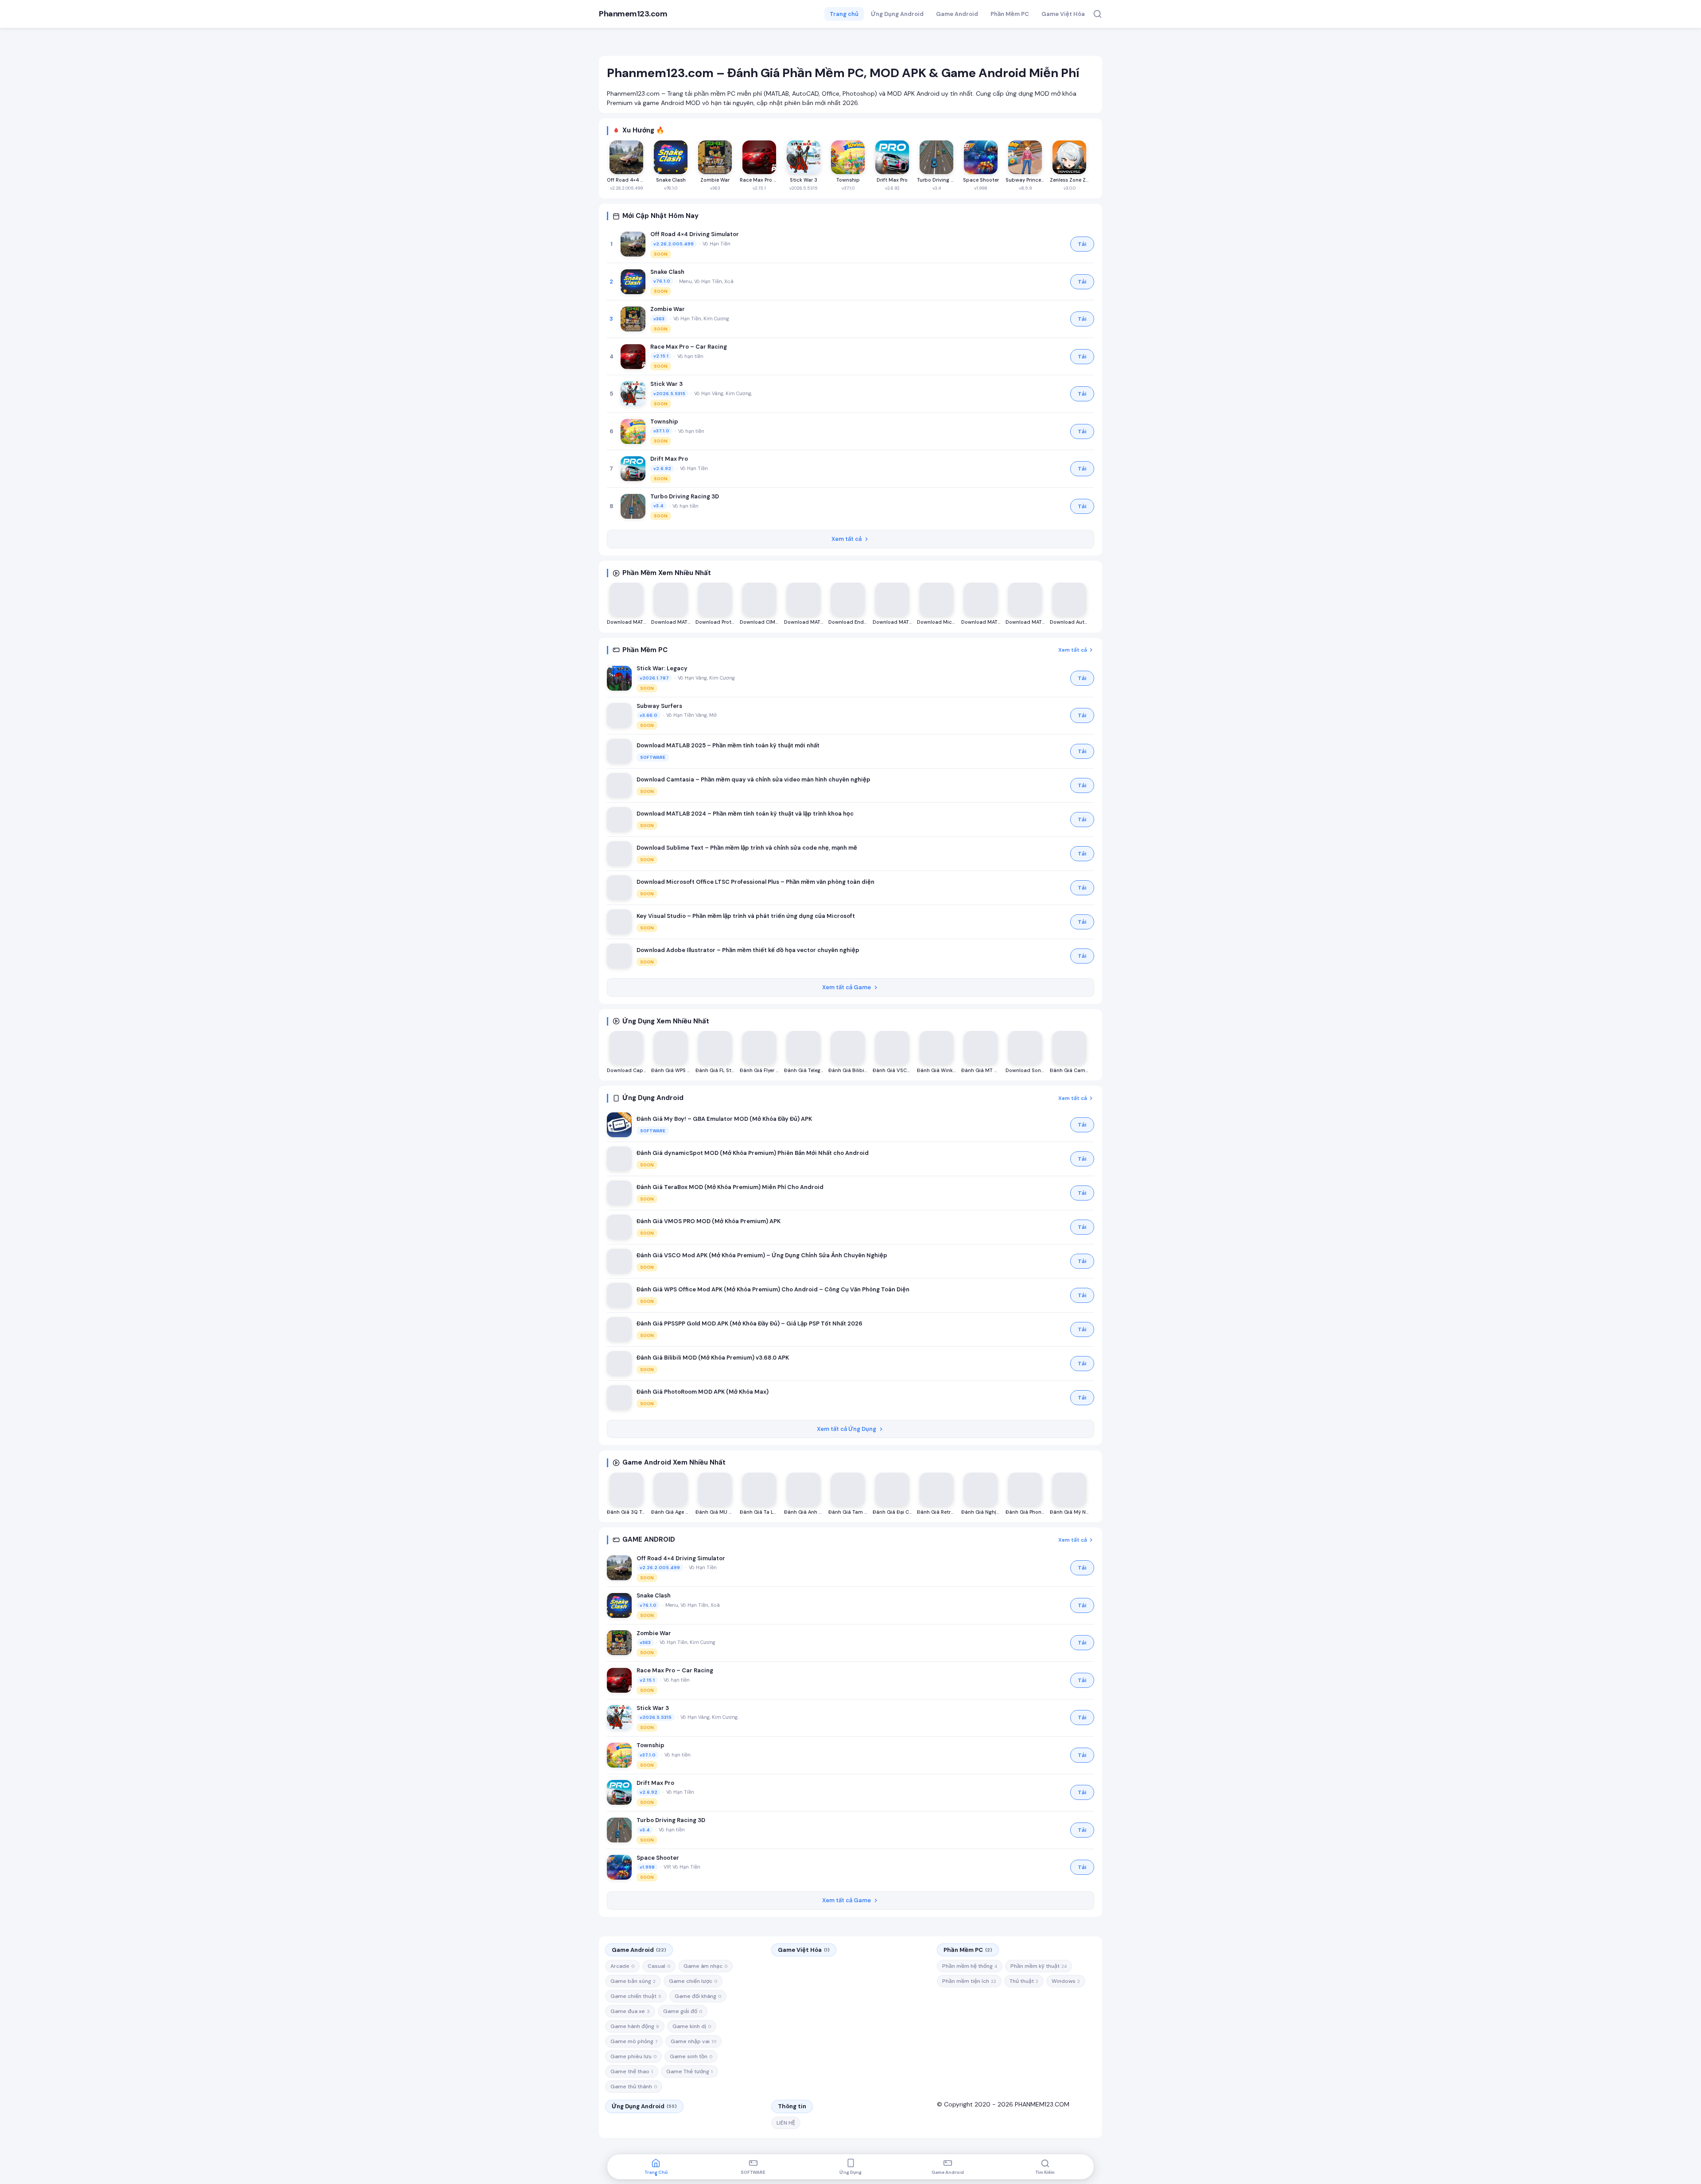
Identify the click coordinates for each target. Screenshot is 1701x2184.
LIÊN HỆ (786, 2123)
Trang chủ (844, 14)
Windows (1066, 1981)
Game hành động (635, 2026)
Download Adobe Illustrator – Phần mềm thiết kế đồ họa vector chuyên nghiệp (748, 950)
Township (664, 422)
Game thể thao (632, 2071)
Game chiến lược (693, 1981)
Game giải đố (683, 2011)
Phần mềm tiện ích (969, 1981)
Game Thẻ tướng (689, 2071)
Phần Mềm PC (1010, 14)
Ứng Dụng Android (897, 14)
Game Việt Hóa (1063, 14)
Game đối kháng (698, 1996)
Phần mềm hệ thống (970, 1966)
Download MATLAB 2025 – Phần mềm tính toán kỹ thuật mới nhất (728, 745)
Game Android (957, 14)
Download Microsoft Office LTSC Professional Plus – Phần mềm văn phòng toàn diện (755, 882)
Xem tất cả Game (847, 987)
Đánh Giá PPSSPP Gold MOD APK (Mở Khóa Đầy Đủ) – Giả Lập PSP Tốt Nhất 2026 (750, 1323)
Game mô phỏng (634, 2041)
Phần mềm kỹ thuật (1039, 1966)
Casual (659, 1966)
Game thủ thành (634, 2087)
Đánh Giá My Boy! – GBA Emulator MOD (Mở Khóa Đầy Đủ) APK (724, 1119)
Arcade (622, 1966)
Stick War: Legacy (662, 668)
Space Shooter (658, 1858)
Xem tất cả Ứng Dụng (847, 1429)
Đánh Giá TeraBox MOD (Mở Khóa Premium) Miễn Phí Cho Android (730, 1187)
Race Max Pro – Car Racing (689, 347)
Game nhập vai (693, 2041)
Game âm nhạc (705, 1966)
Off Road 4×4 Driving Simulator (695, 234)
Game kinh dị (692, 2026)
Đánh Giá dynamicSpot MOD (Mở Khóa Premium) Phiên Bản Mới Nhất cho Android (753, 1153)
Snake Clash (667, 272)
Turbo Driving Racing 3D (685, 496)
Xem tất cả (847, 539)
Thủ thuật (1024, 1981)
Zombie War (668, 309)
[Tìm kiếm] (1097, 14)
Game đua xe (630, 2011)
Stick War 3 (666, 384)
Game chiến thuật (636, 1996)
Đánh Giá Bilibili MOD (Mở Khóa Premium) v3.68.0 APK (713, 1358)
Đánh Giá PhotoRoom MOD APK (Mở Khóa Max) (703, 1392)
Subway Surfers (659, 706)
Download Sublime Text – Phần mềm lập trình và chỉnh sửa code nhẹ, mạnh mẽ (747, 848)
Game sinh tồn (691, 2056)
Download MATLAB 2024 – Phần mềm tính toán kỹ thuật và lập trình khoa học (745, 814)
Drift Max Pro (669, 459)
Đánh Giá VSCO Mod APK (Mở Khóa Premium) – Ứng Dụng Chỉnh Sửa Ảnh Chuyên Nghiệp (762, 1255)
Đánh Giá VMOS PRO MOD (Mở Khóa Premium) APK (709, 1221)
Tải (1082, 244)
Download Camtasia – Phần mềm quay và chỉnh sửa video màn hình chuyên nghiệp (753, 779)
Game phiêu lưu (633, 2056)
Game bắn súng (633, 1981)
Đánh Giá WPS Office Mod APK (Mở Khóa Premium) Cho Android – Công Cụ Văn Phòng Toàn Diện (773, 1289)
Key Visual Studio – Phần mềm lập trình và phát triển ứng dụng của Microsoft (746, 916)
